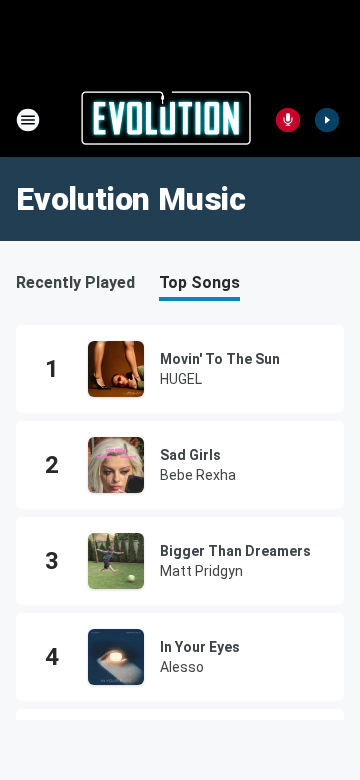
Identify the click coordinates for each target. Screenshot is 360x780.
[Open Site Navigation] (28, 120)
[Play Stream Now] (327, 120)
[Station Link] (166, 120)
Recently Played (75, 282)
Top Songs (199, 282)
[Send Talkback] (288, 120)
